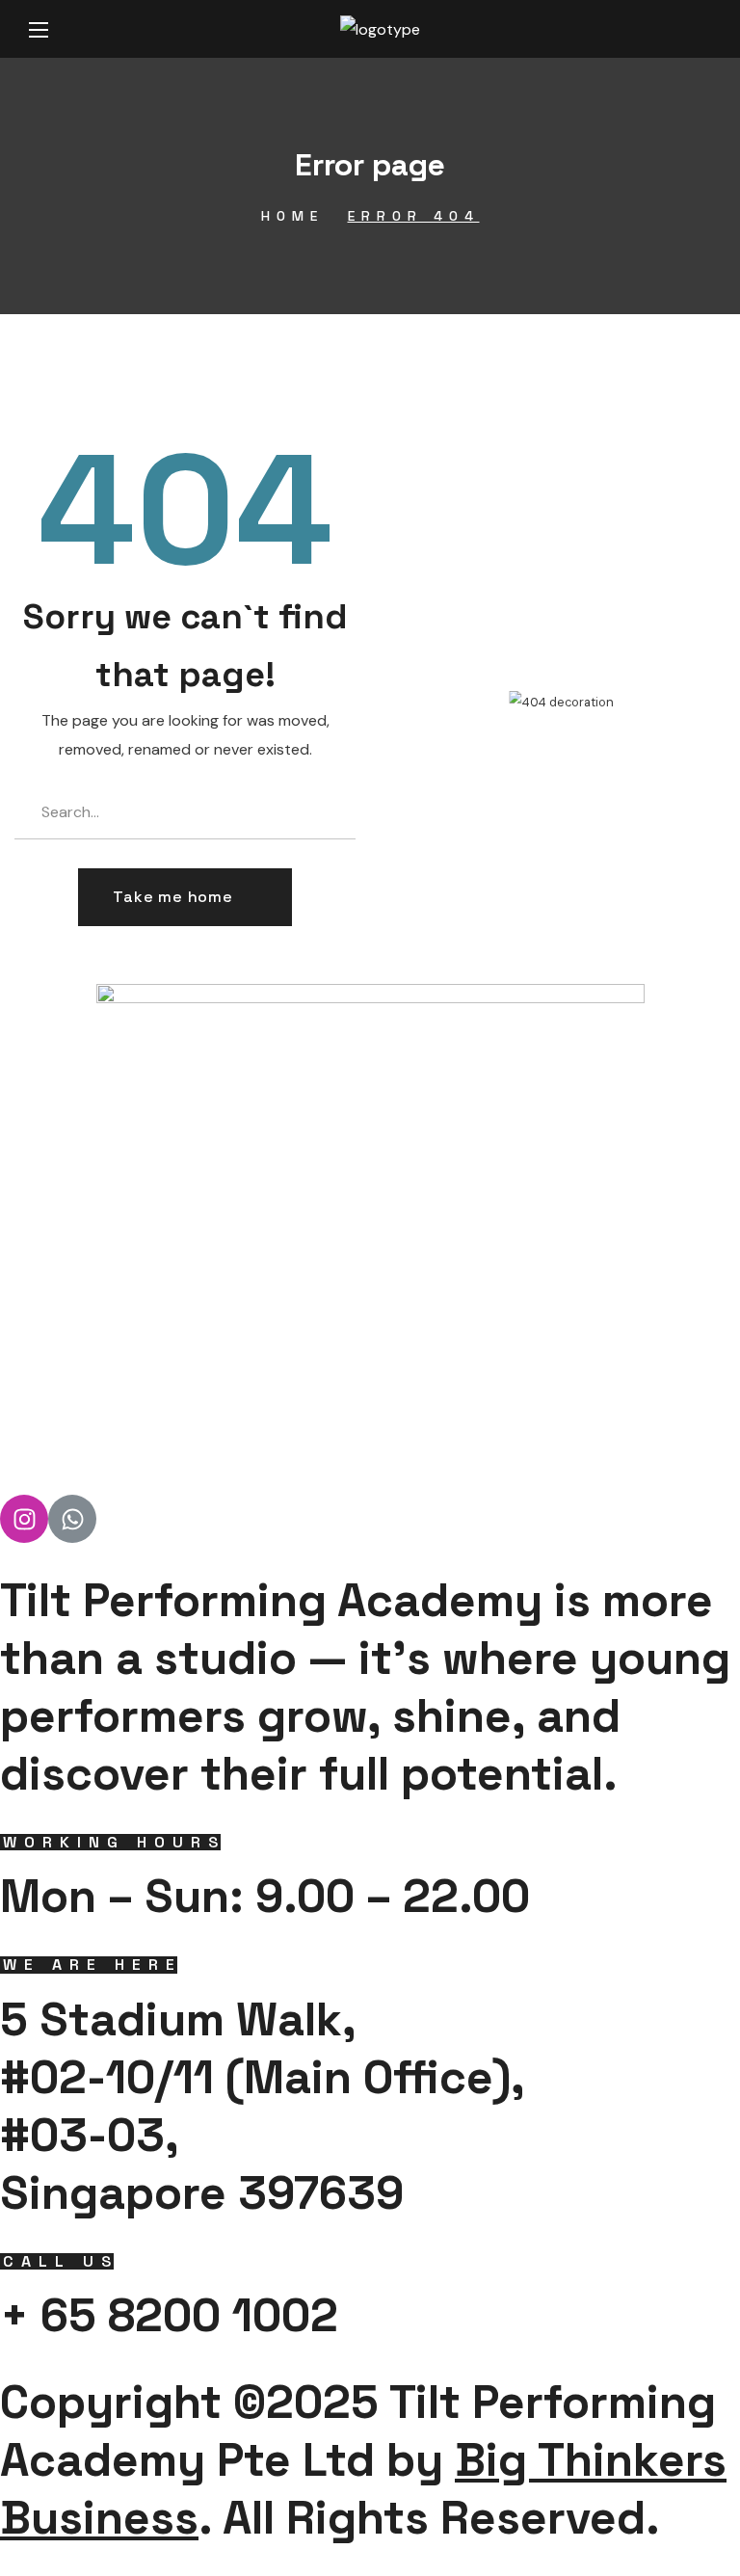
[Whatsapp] (72, 1519)
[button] (185, 897)
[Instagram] (24, 1519)
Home (292, 216)
